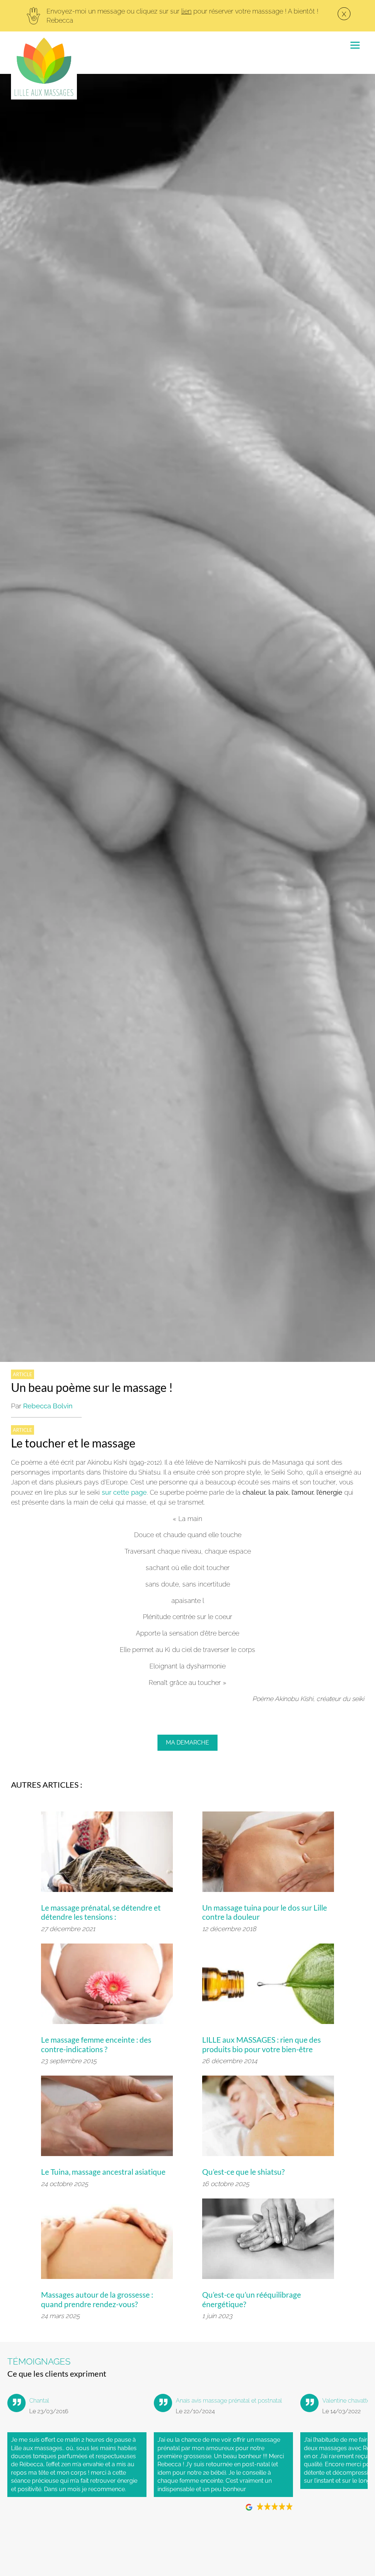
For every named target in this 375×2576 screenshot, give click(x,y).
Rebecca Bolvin (48, 1406)
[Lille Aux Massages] (44, 67)
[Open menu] (355, 44)
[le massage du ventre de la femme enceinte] (107, 2242)
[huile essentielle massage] (268, 1987)
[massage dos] (268, 1855)
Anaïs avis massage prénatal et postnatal (229, 2401)
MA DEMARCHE (187, 1743)
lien (186, 11)
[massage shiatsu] (268, 2242)
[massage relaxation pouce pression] (268, 2119)
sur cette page (124, 1492)
